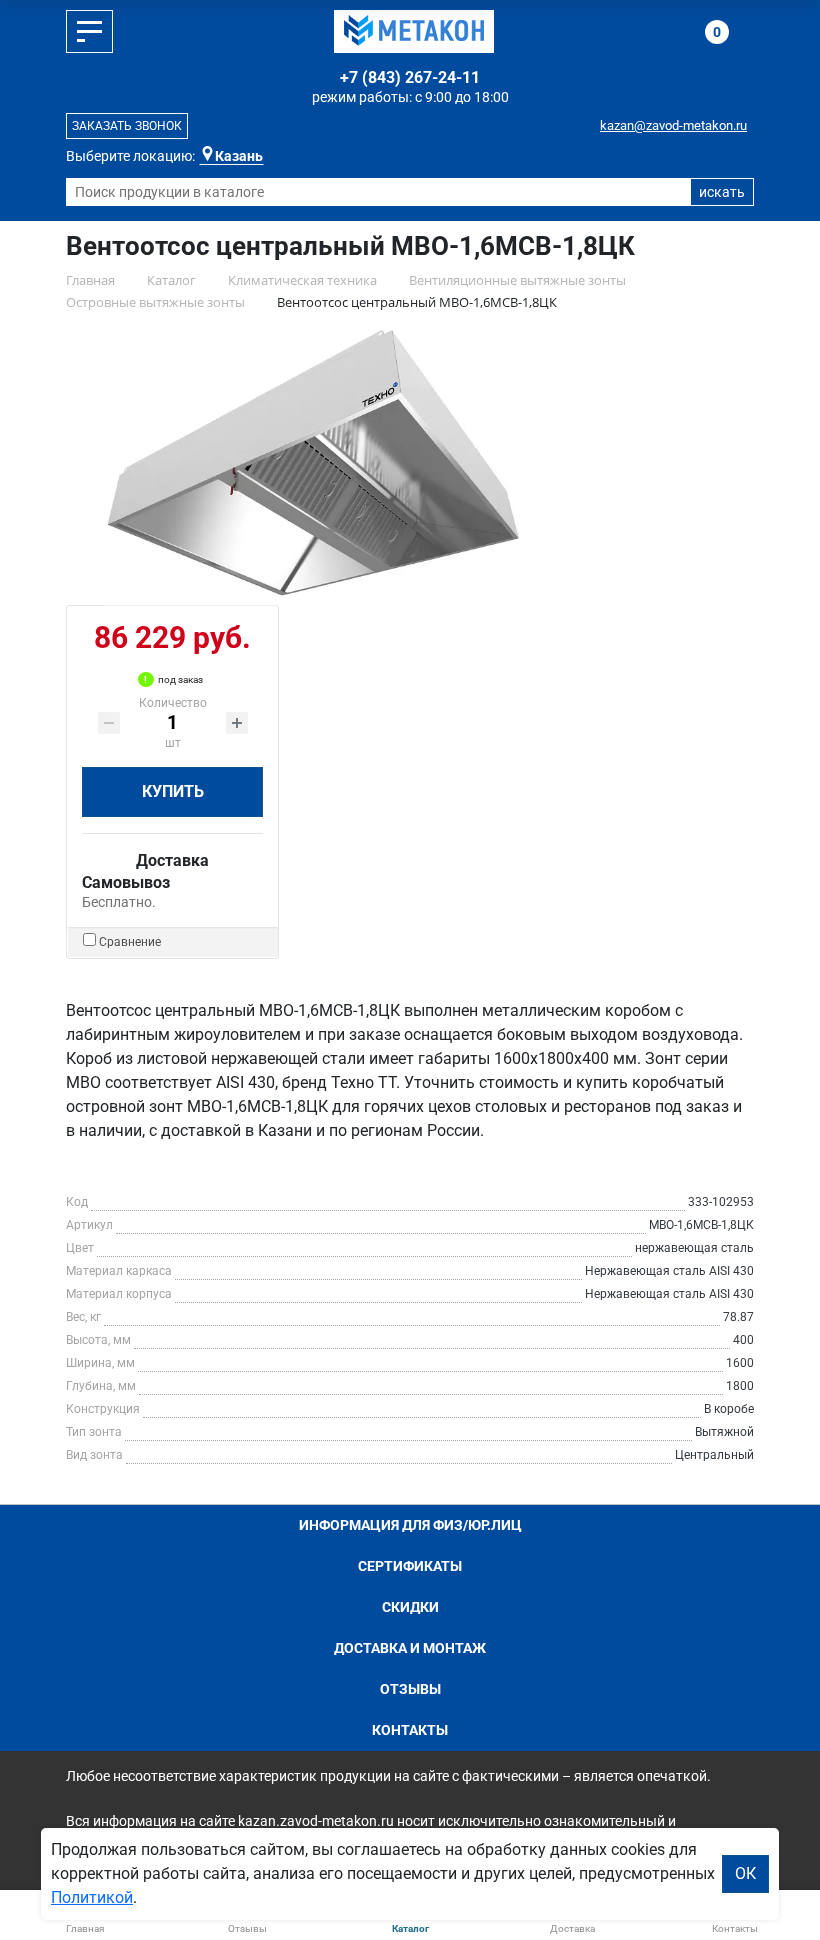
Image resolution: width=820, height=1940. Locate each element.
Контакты (410, 1730)
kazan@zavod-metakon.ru (673, 125)
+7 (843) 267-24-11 (410, 77)
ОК (745, 1873)
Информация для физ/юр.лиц (410, 1525)
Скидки (410, 1607)
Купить (173, 791)
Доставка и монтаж (410, 1648)
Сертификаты (410, 1566)
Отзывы (410, 1689)
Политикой (92, 1897)
